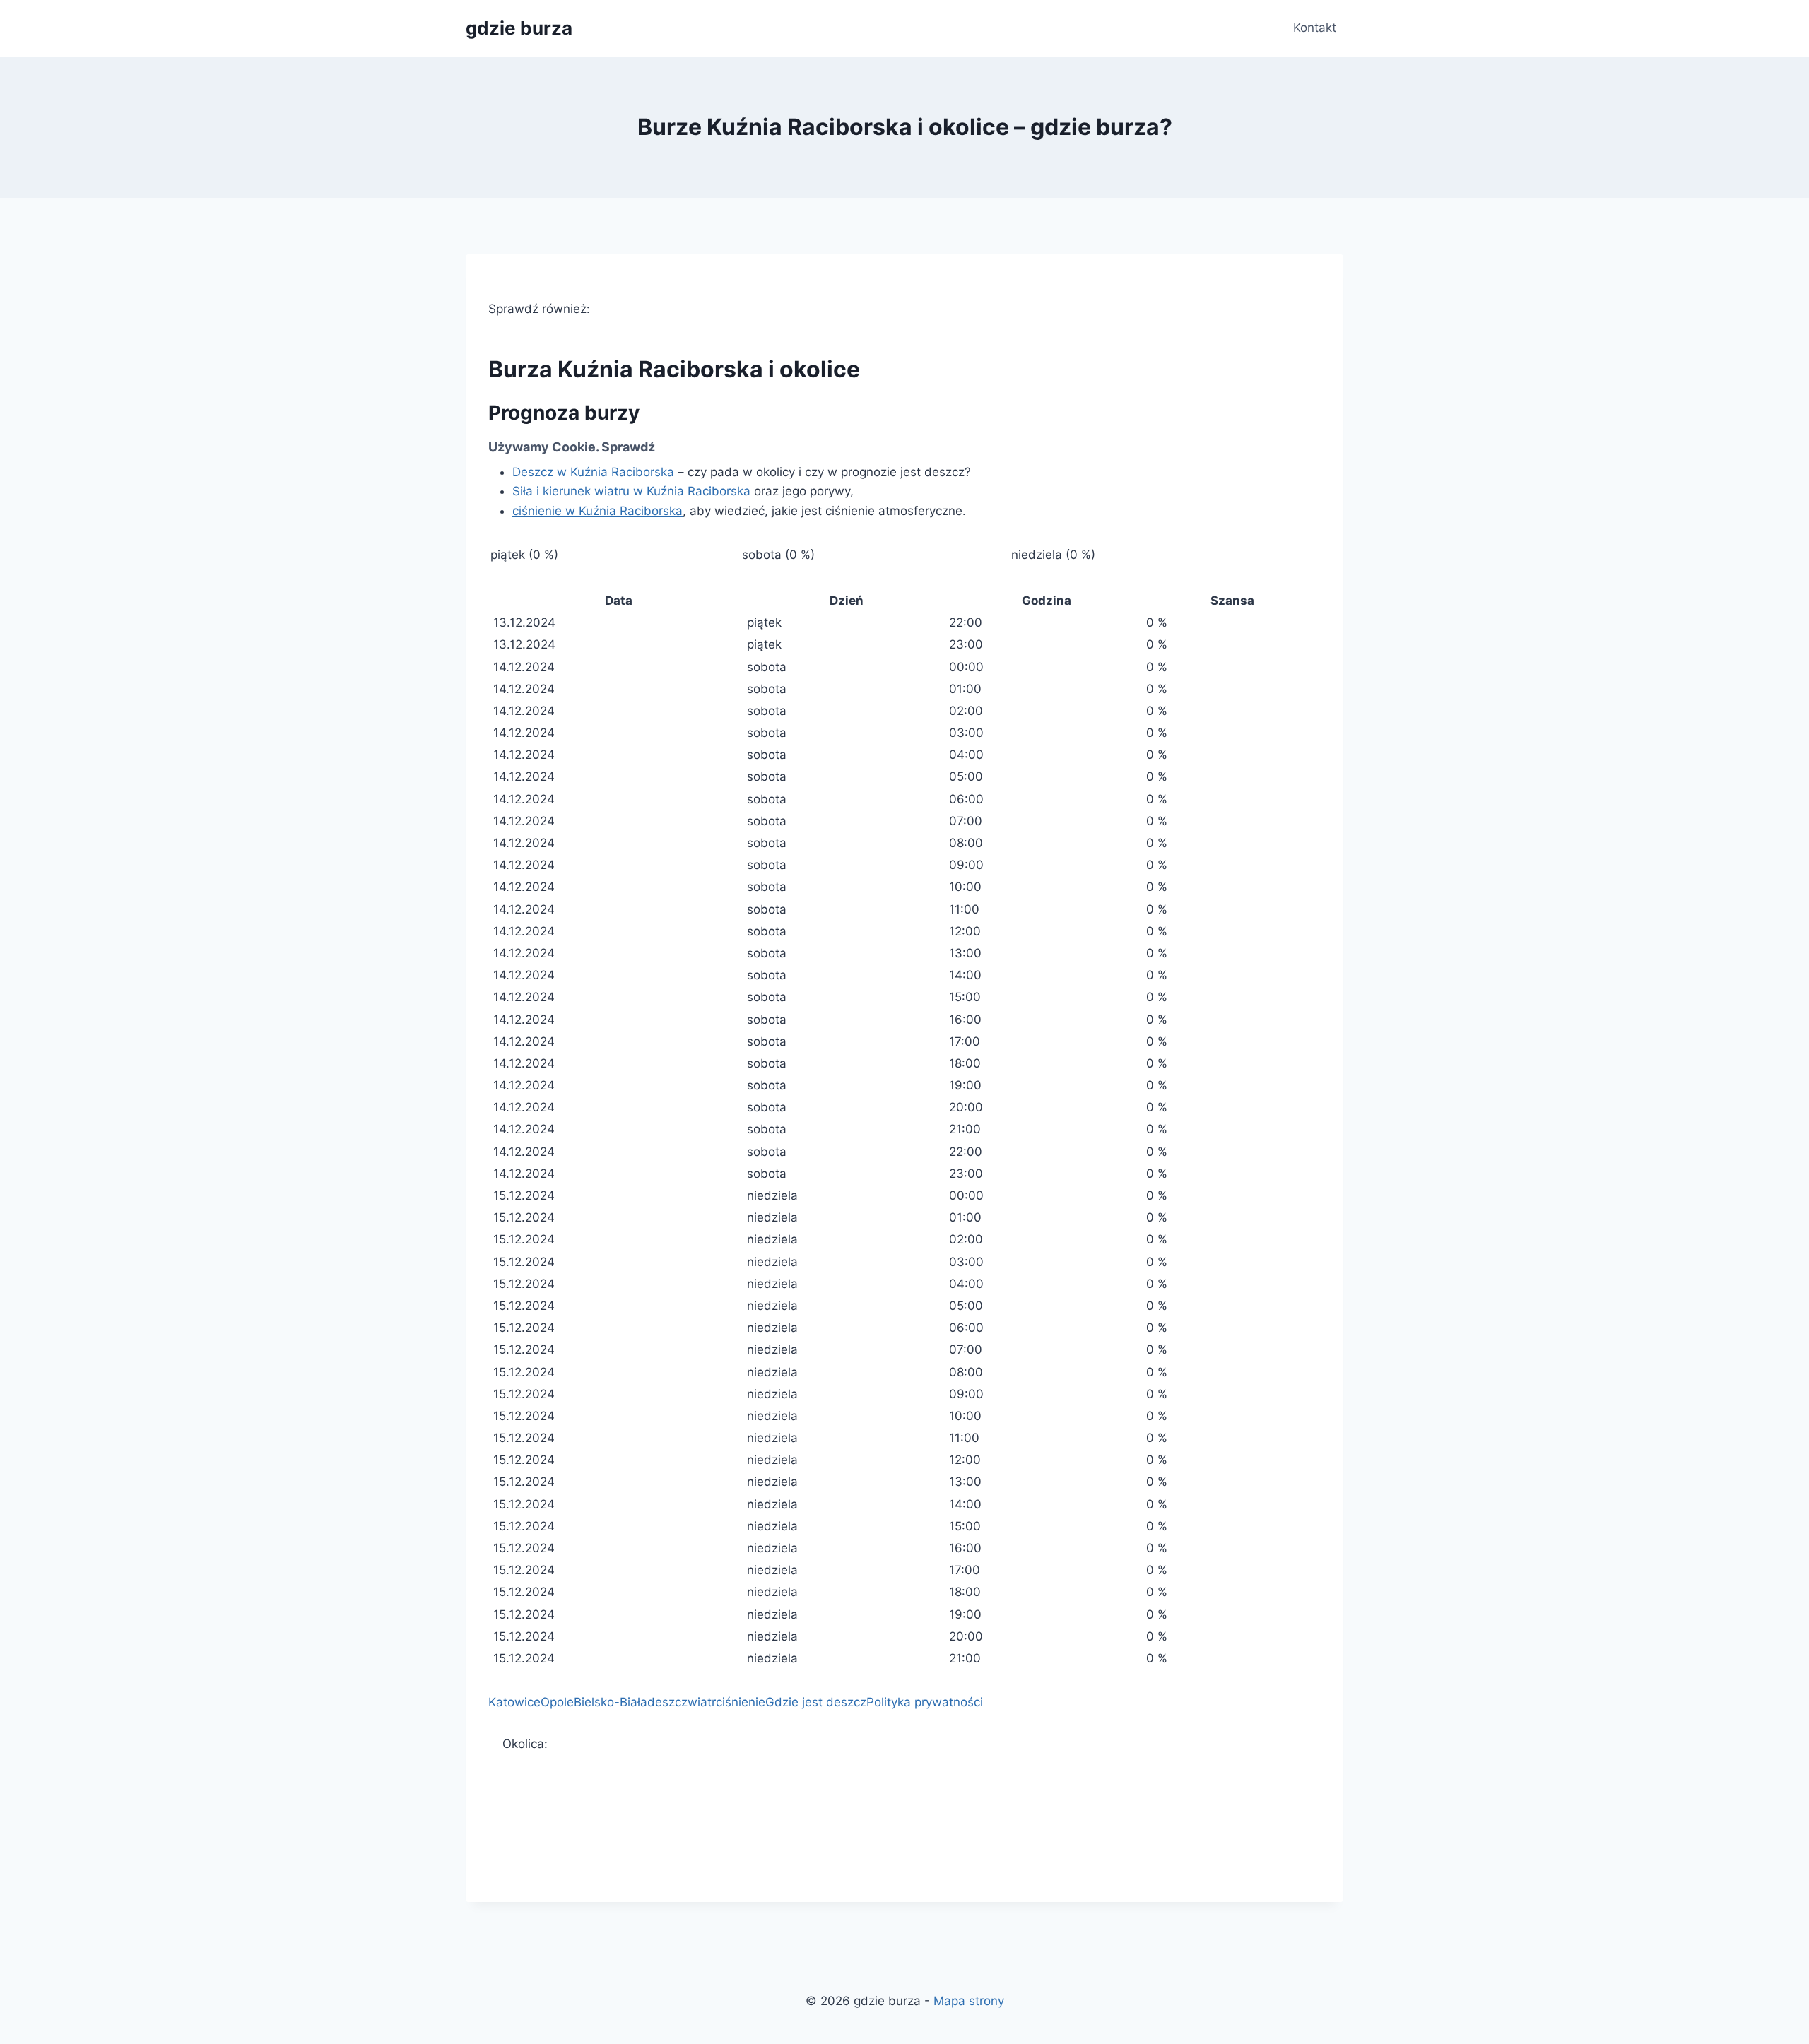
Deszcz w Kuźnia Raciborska (593, 472)
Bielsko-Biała (611, 1702)
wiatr (702, 1702)
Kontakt (1315, 28)
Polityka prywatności (925, 1702)
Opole (557, 1702)
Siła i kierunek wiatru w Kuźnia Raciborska (631, 491)
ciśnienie (741, 1702)
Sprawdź (628, 447)
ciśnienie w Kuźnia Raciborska (597, 511)
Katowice (514, 1702)
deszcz (667, 1702)
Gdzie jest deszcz (816, 1702)
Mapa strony (969, 2001)
